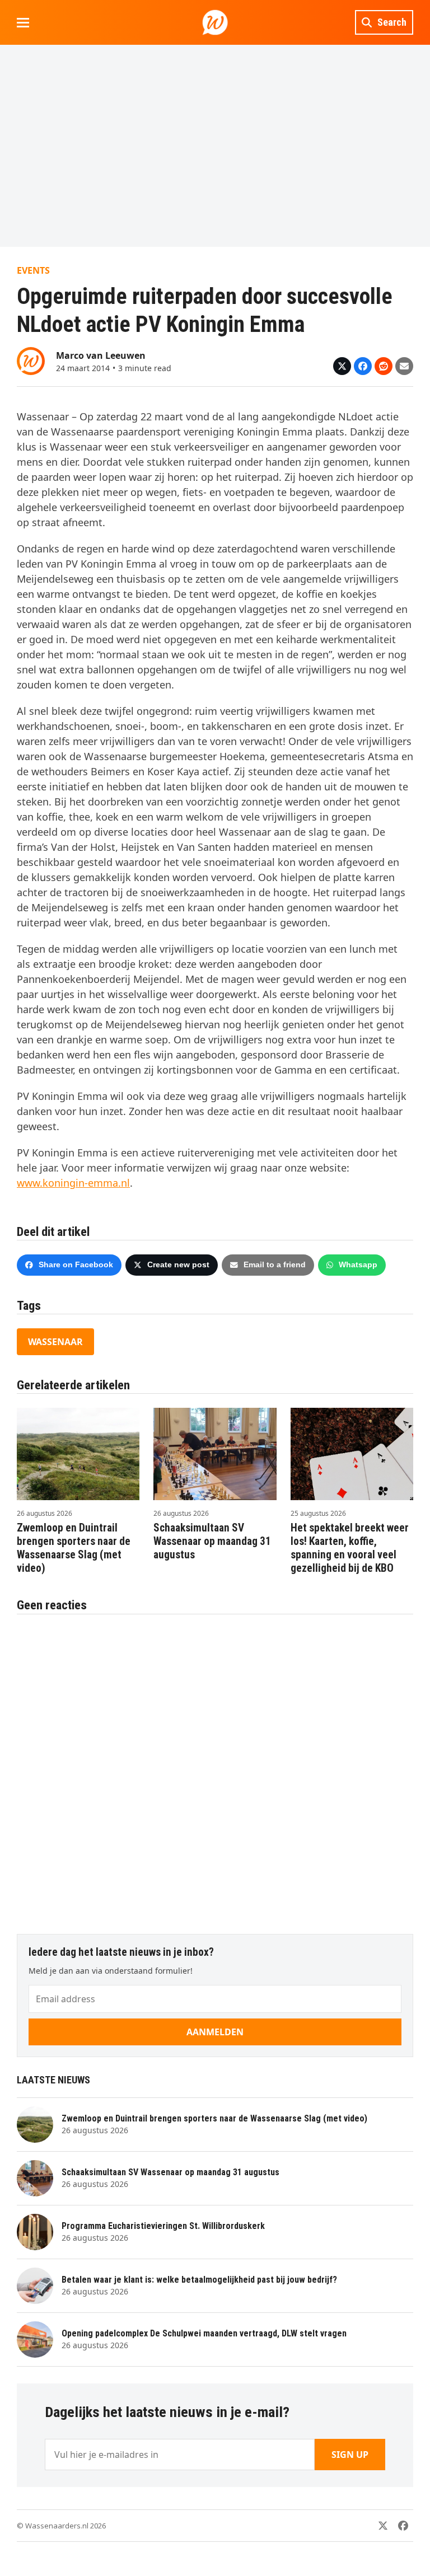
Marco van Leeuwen (101, 355)
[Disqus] (215, 1768)
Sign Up (350, 2455)
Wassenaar (55, 1342)
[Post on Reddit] (384, 366)
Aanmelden (215, 2032)
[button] (23, 23)
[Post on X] (342, 366)
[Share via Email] (404, 366)
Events (33, 270)
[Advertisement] (215, 146)
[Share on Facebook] (363, 366)
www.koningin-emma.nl (73, 1183)
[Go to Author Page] (31, 360)
